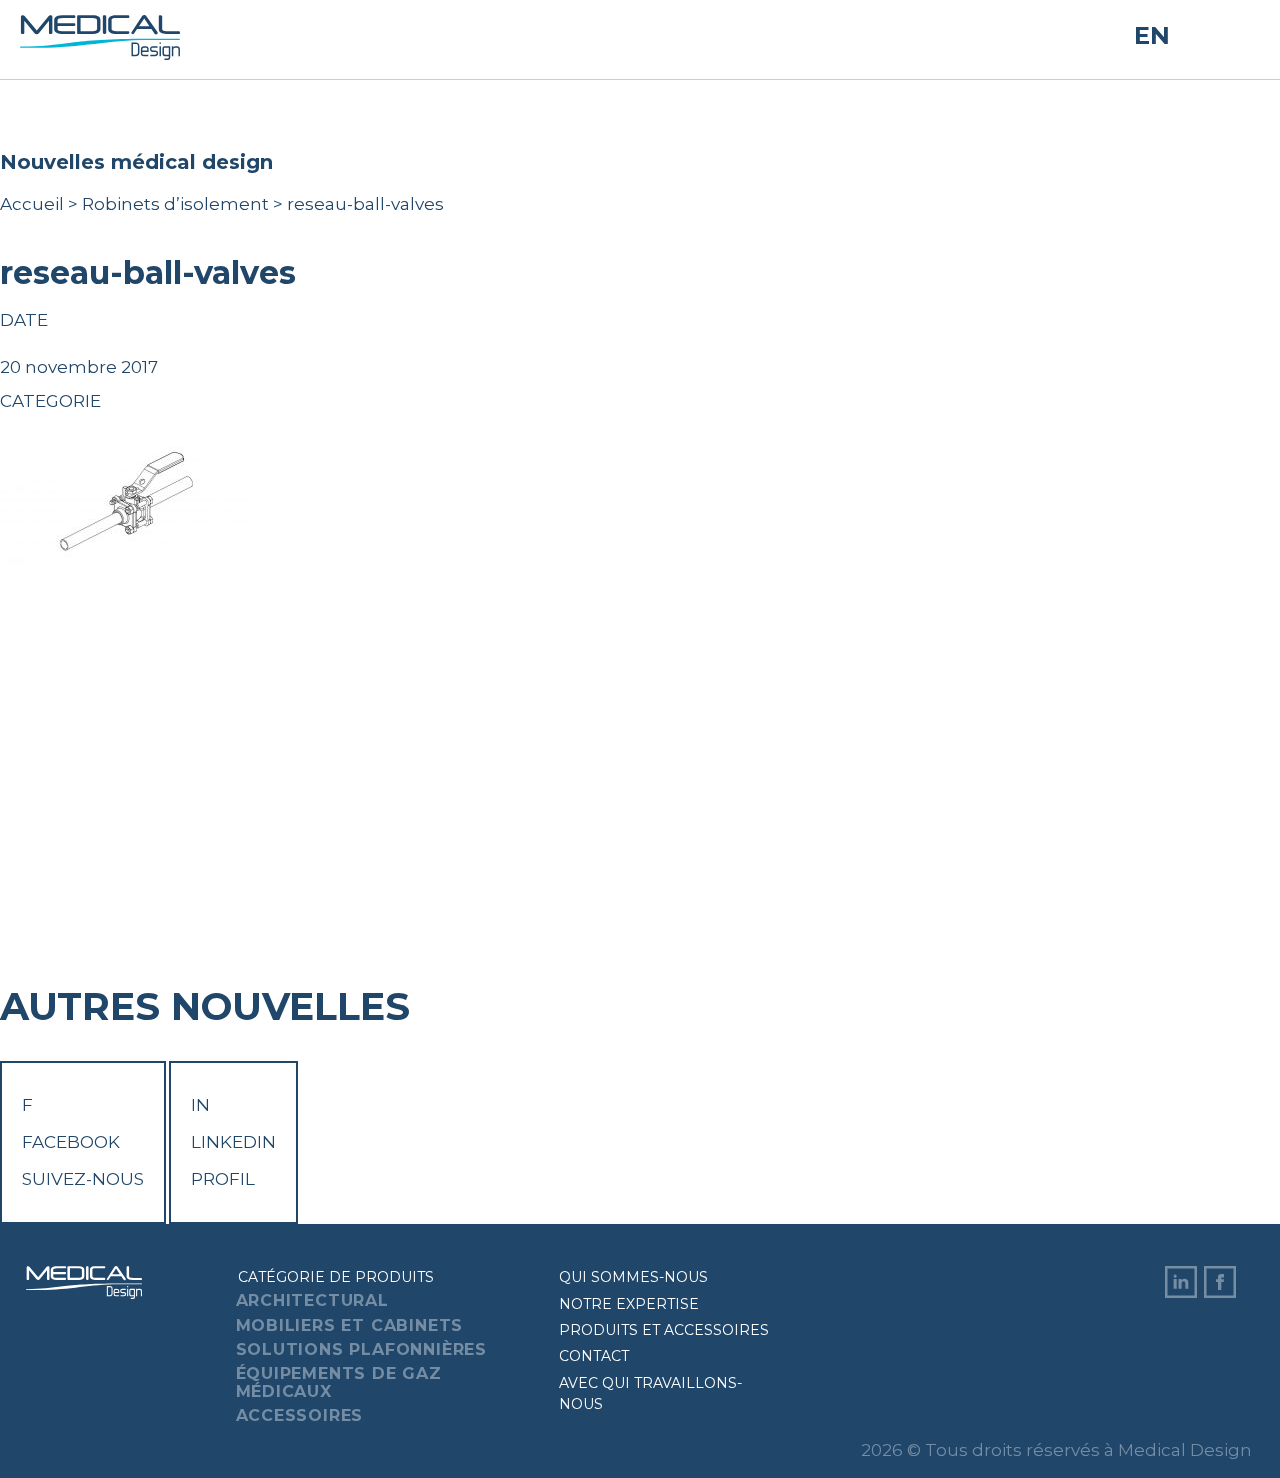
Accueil (32, 204)
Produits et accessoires (664, 1330)
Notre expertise (629, 1304)
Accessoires (300, 1415)
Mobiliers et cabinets (350, 1325)
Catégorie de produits (336, 1277)
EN (1152, 35)
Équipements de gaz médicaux (339, 1382)
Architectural (312, 1300)
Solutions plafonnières (362, 1349)
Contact (594, 1356)
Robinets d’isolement (175, 204)
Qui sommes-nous (633, 1277)
